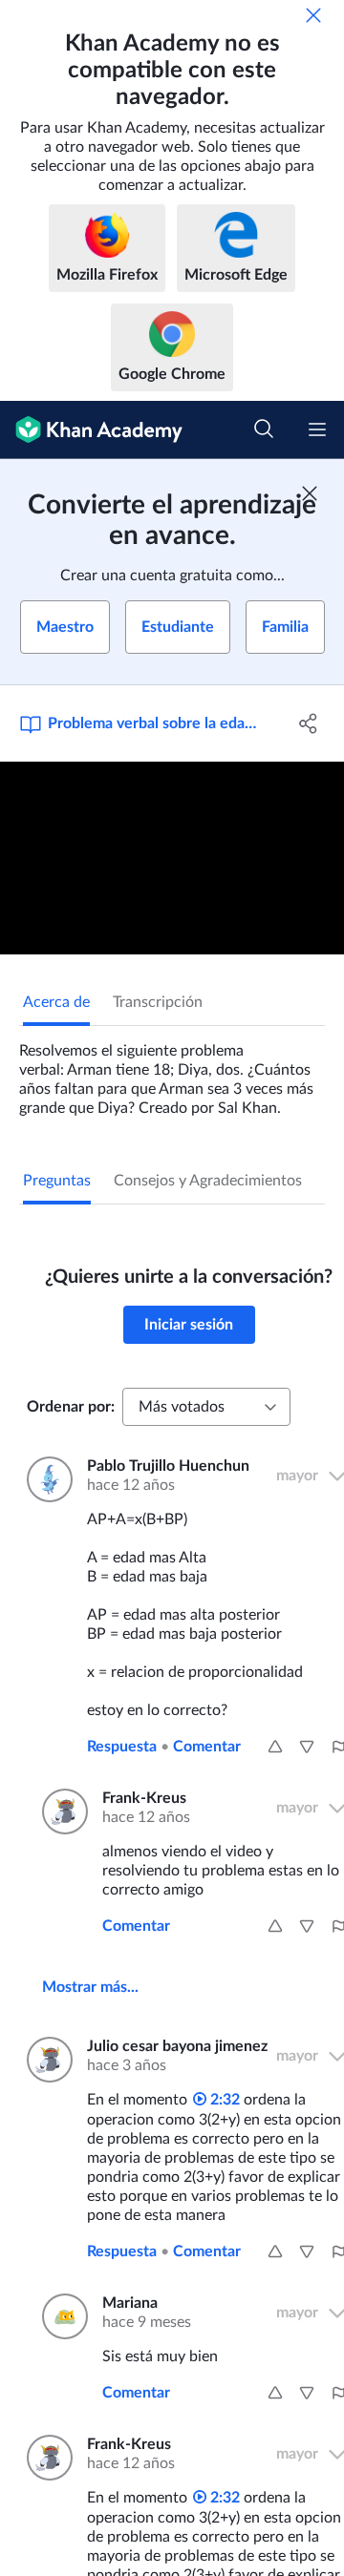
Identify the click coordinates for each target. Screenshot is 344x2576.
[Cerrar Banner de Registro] (310, 493)
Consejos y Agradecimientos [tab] (208, 1181)
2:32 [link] (223, 2100)
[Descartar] (313, 15)
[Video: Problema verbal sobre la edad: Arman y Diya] (172, 859)
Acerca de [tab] (56, 1002)
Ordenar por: (71, 1407)
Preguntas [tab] (57, 1181)
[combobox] (206, 1407)
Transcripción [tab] (158, 1002)
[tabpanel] (172, 1072)
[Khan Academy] (91, 430)
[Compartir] (309, 723)
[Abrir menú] (317, 429)
